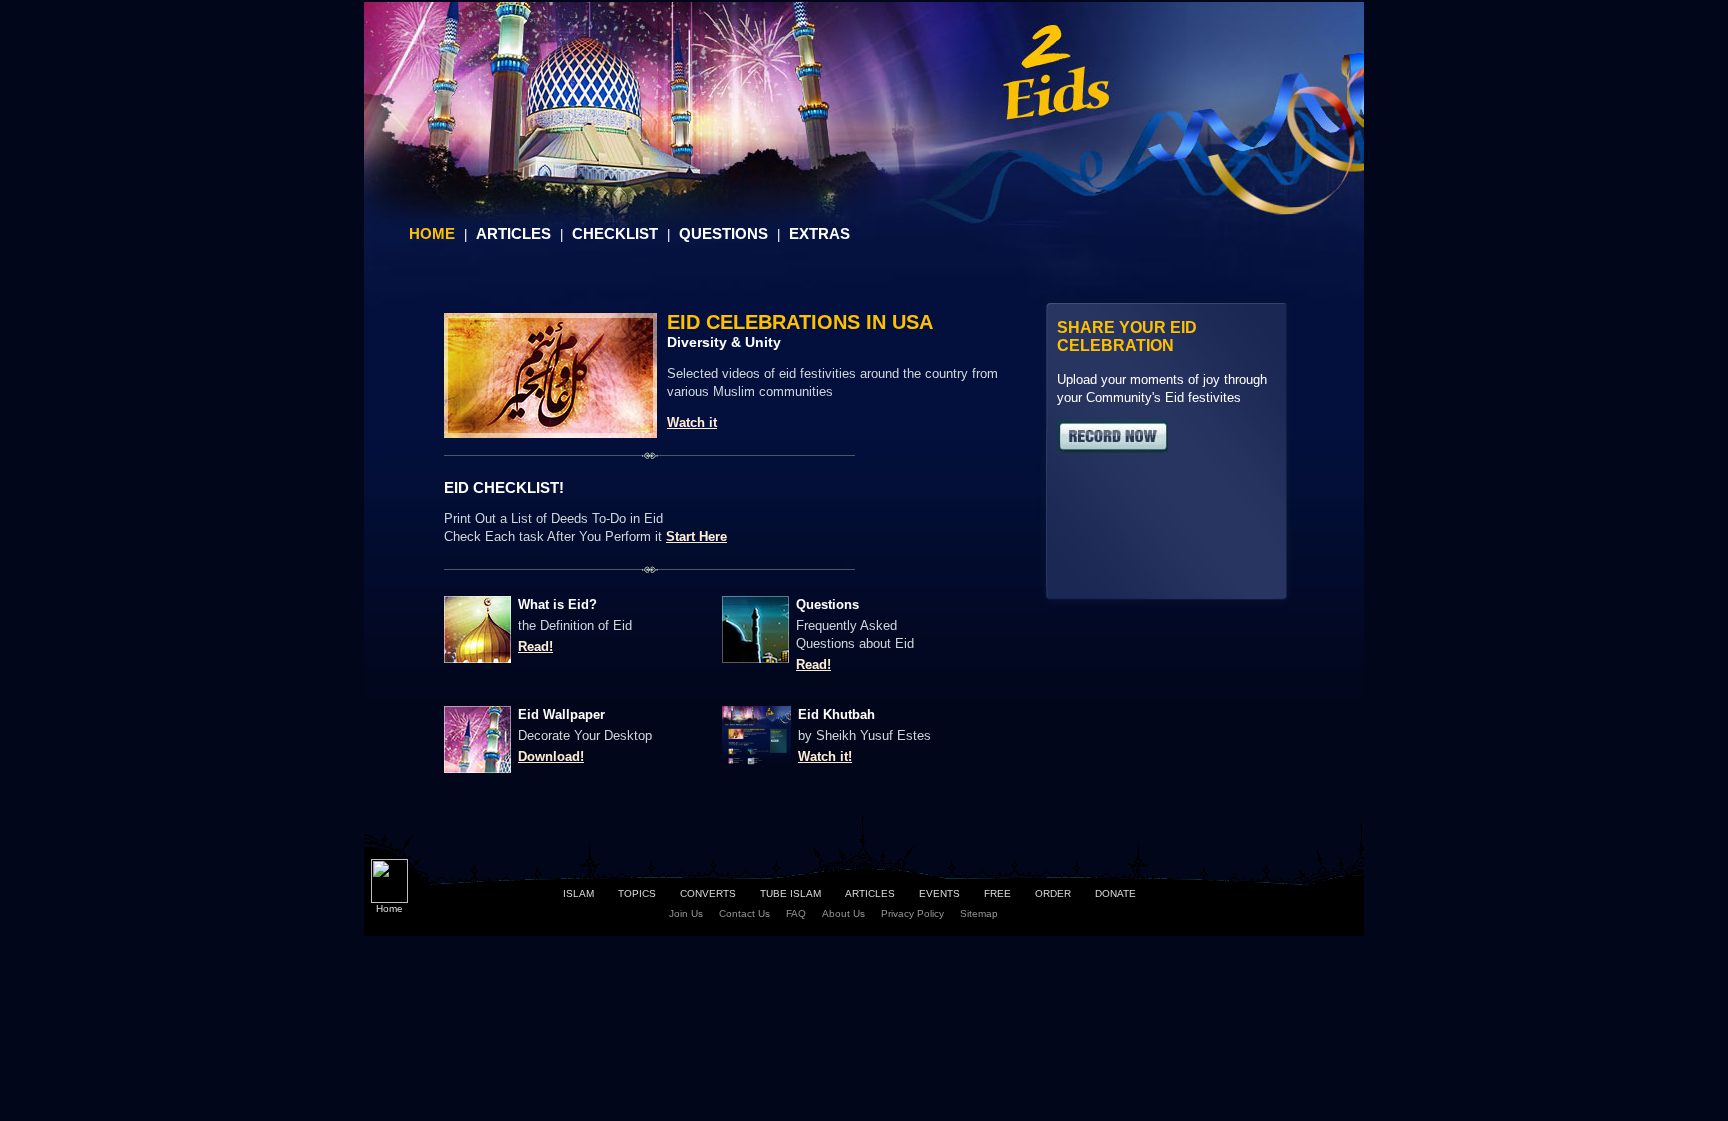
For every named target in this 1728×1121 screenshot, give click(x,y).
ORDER (1053, 893)
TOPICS (637, 893)
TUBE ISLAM (790, 893)
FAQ (796, 913)
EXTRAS (819, 233)
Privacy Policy (912, 913)
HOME (432, 233)
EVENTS (939, 893)
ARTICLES (513, 233)
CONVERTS (708, 893)
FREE (997, 893)
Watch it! (825, 756)
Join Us (686, 913)
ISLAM (578, 893)
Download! (551, 756)
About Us (843, 913)
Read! (535, 646)
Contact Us (744, 913)
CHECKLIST (615, 233)
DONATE (1115, 893)
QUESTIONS (723, 233)
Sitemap (979, 913)
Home (389, 908)
